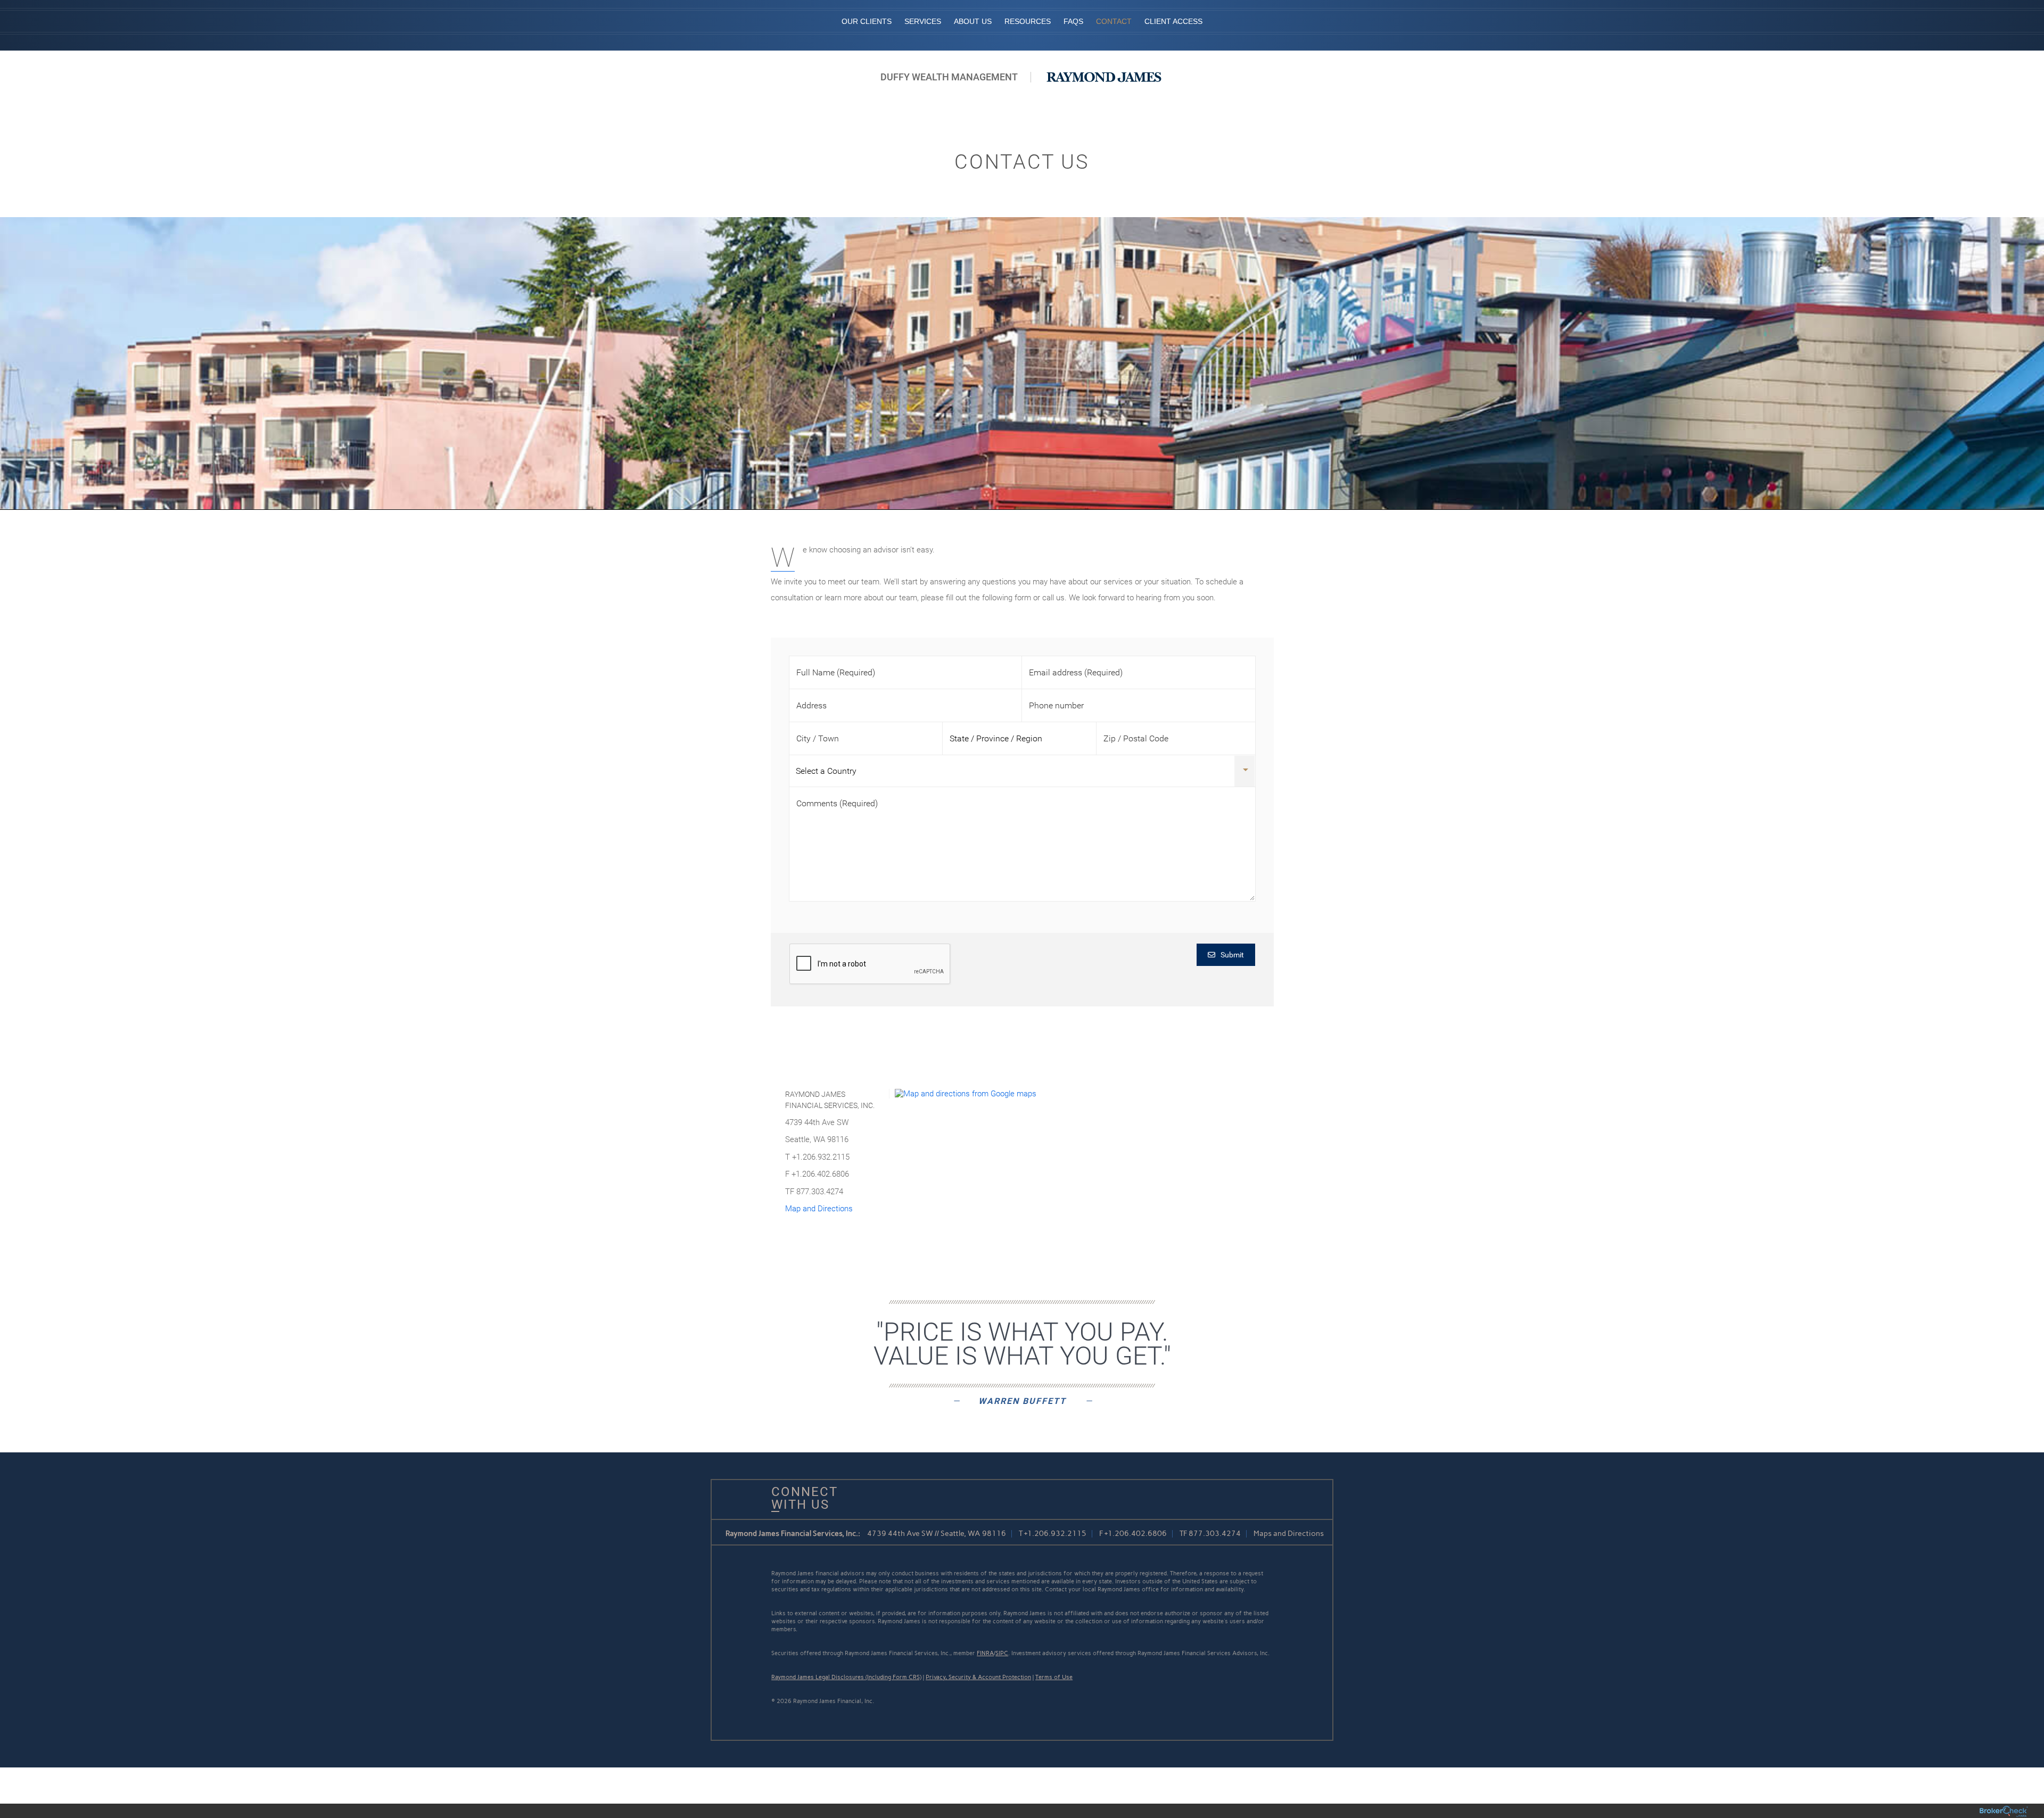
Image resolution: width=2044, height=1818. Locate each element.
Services (923, 21)
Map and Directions (819, 1209)
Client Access (1173, 21)
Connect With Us (801, 1498)
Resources (1028, 21)
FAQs (1073, 21)
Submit (1232, 955)
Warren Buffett (1022, 1401)
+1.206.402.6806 (1136, 1534)
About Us (973, 21)
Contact (1114, 21)
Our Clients (867, 21)
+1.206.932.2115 (1055, 1534)
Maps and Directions (1289, 1534)
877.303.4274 (1215, 1534)
